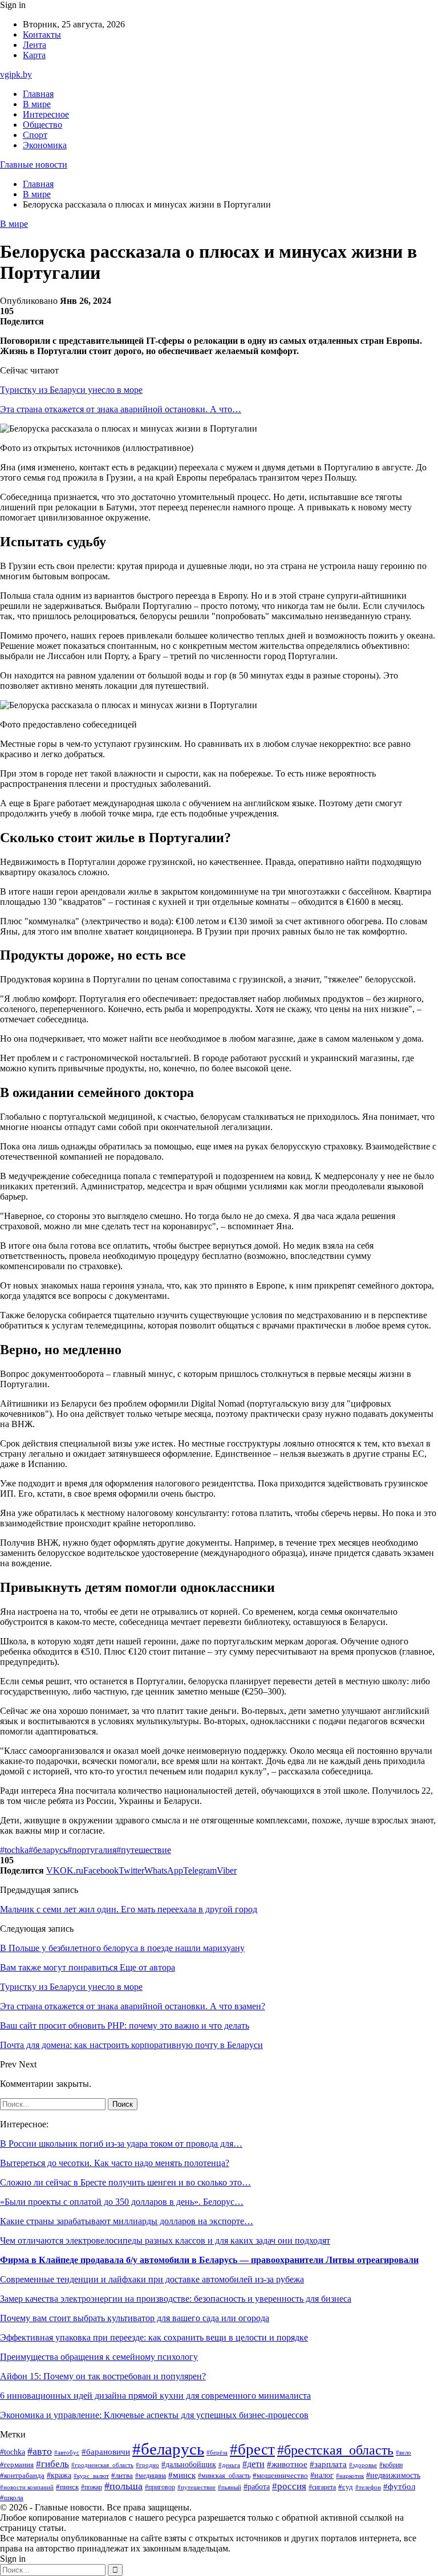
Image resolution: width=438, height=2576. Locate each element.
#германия (17, 2465)
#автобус (67, 2453)
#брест (252, 2449)
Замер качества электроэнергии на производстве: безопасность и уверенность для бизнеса (176, 2299)
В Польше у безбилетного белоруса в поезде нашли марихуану (122, 1948)
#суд (346, 2487)
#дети (254, 2464)
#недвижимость (393, 2475)
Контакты (42, 34)
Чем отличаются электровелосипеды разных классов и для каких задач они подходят (165, 2240)
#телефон (368, 2487)
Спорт (35, 135)
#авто (40, 2451)
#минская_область (224, 2476)
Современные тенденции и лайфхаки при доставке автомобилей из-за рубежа (152, 2279)
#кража (59, 2475)
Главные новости (34, 164)
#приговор (160, 2487)
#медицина (151, 2476)
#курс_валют (91, 2476)
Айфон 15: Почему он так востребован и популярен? (103, 2376)
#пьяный (230, 2487)
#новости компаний (27, 2487)
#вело (403, 2452)
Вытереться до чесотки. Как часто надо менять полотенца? (115, 2163)
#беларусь (48, 1850)
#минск (182, 2475)
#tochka (14, 1850)
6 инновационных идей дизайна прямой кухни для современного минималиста (155, 2396)
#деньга (229, 2465)
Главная (38, 94)
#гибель (52, 2464)
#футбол (399, 2486)
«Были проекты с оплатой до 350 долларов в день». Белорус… (122, 2202)
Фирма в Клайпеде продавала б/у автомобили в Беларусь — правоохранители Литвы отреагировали (209, 2260)
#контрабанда (22, 2475)
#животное (287, 2464)
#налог (322, 2475)
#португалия (92, 1850)
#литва (122, 2476)
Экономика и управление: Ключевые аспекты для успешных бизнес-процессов (154, 2415)
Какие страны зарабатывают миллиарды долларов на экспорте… (127, 2221)
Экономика (45, 145)
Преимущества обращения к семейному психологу (99, 2357)
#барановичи (106, 2452)
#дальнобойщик (189, 2465)
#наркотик (350, 2476)
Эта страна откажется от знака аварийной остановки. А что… (121, 409)
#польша (123, 2486)
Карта (34, 55)
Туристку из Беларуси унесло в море (71, 390)
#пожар (92, 2487)
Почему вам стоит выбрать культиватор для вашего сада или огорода (135, 2318)
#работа (257, 2486)
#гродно (147, 2465)
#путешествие (144, 1850)
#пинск (67, 2487)
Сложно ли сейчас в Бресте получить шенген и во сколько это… (125, 2182)
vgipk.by (16, 74)
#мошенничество (280, 2476)
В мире (37, 104)
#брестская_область (335, 2450)
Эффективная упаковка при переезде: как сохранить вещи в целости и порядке (154, 2337)
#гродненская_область (102, 2465)
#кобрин (391, 2465)
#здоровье (363, 2465)
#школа (12, 2498)
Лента (35, 45)
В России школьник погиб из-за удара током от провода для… (121, 2144)
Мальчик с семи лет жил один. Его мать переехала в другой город (129, 1909)
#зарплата (328, 2464)
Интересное (46, 114)
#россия (289, 2486)
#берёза (217, 2452)
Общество (42, 125)
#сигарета (322, 2487)
